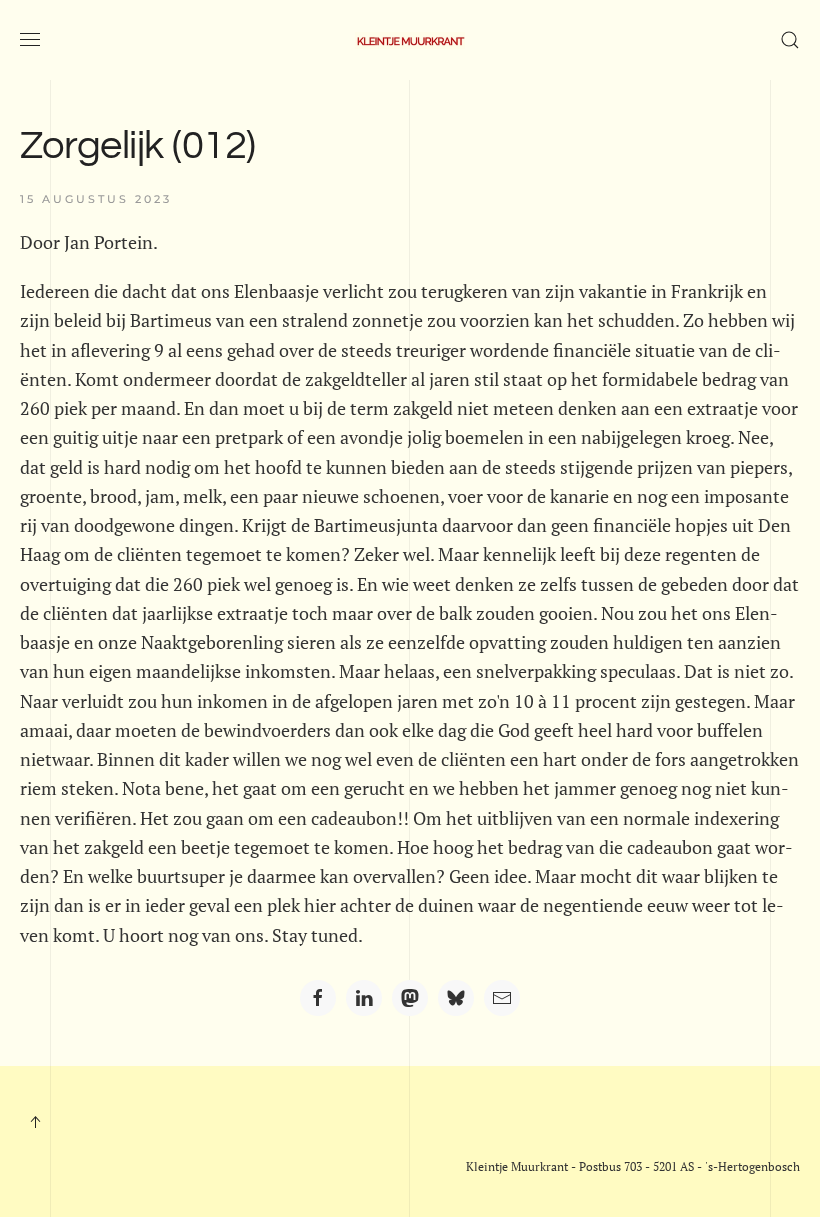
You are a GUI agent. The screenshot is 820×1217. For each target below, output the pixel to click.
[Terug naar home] (410, 40)
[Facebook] (318, 998)
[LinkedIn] (364, 998)
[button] (30, 40)
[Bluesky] (456, 998)
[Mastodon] (410, 998)
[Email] (502, 998)
